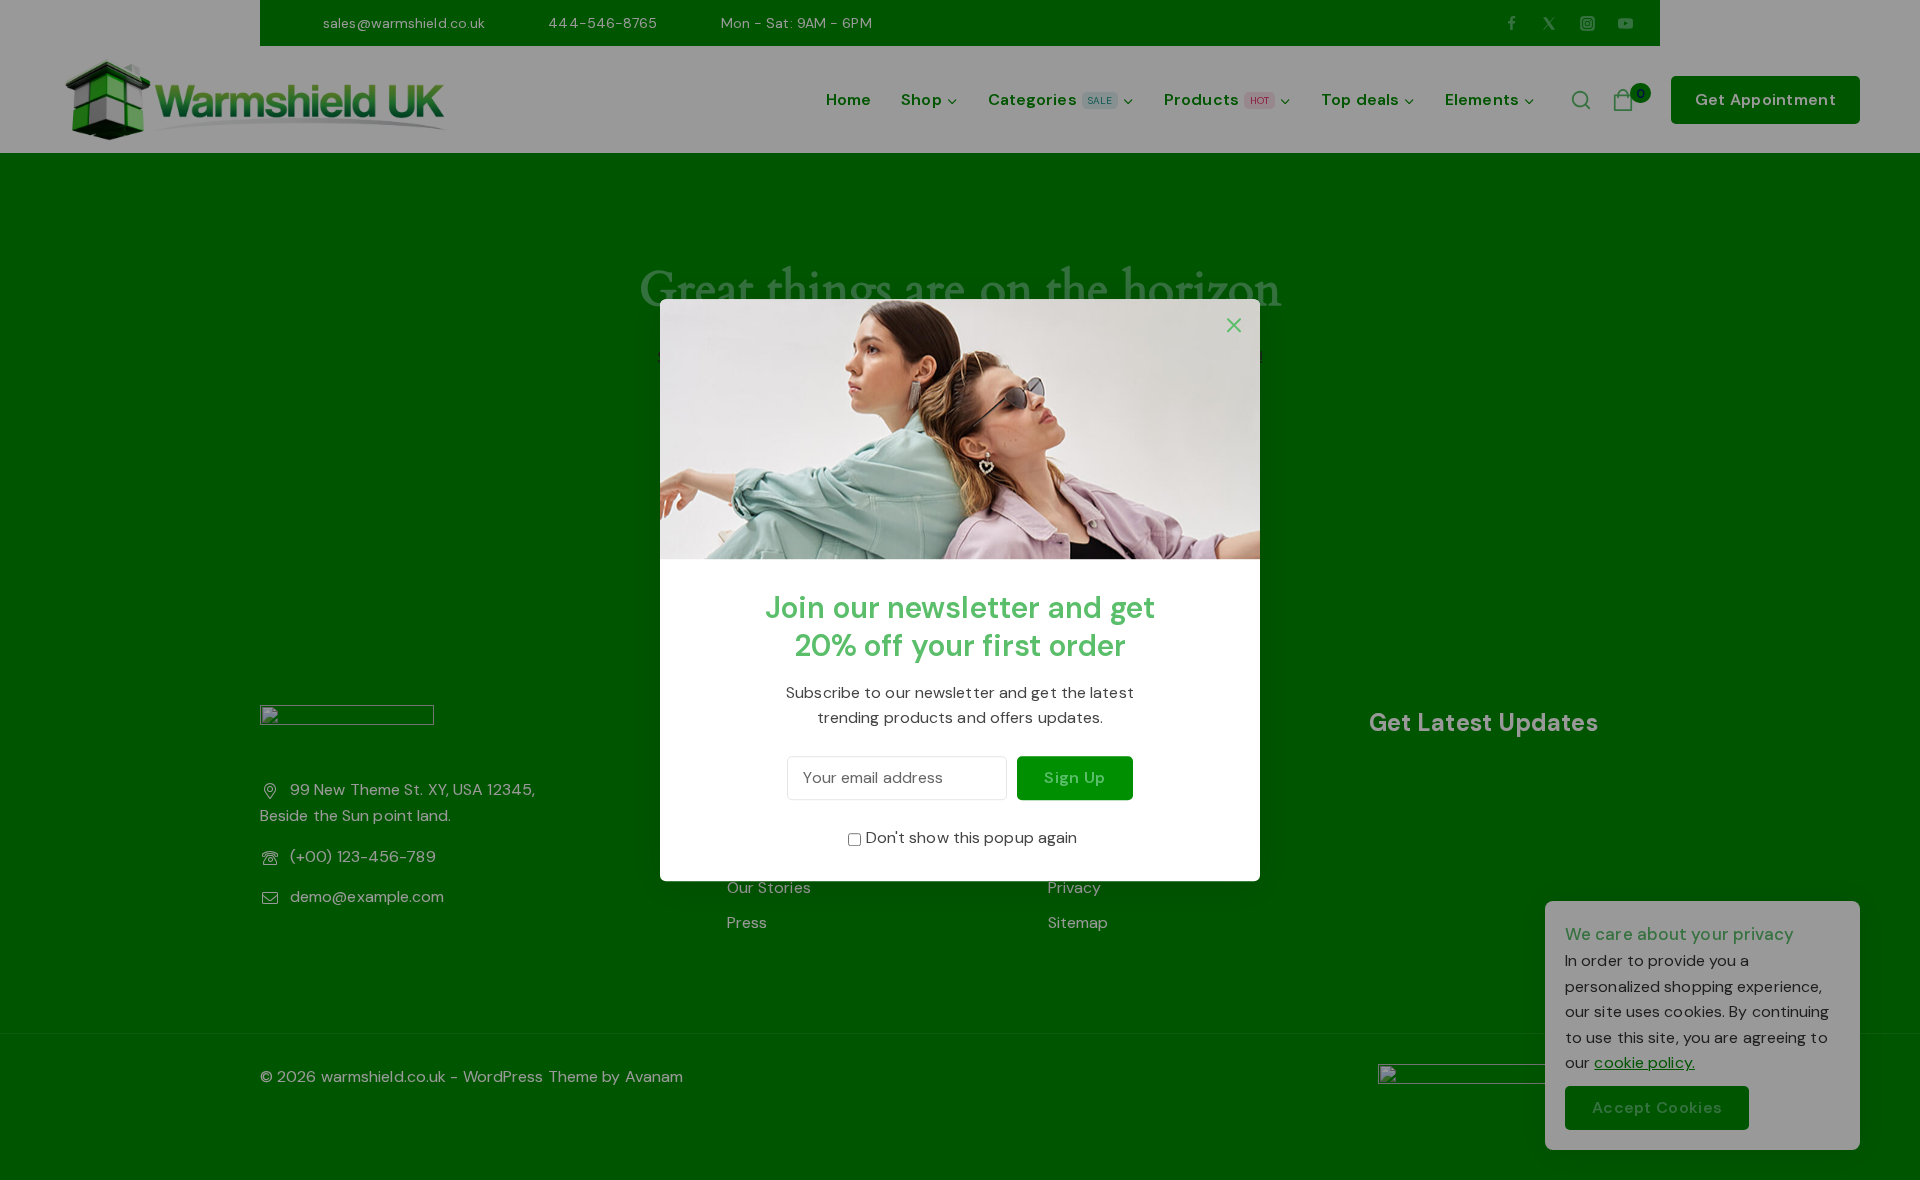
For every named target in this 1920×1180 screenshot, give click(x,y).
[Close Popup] (1234, 324)
